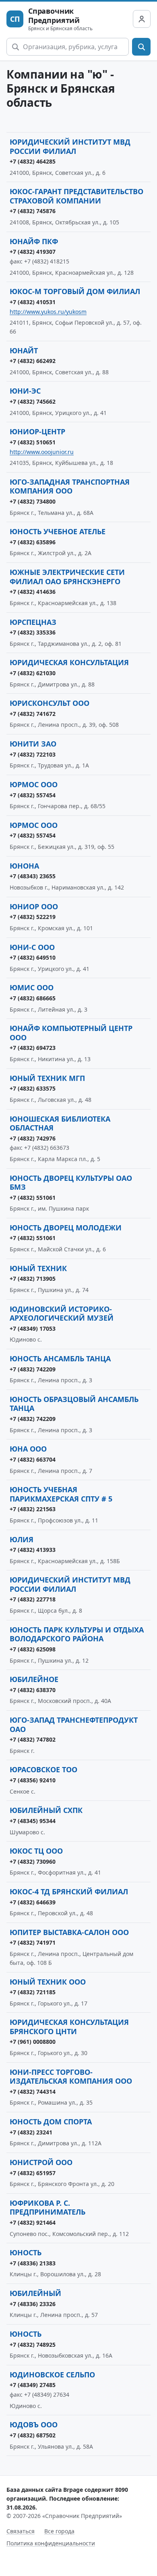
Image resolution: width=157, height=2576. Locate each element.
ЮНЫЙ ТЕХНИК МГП (47, 1078)
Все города (59, 2531)
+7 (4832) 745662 (33, 401)
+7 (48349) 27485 (33, 2385)
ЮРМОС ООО (34, 784)
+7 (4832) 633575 (33, 1088)
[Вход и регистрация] (142, 19)
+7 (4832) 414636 (33, 592)
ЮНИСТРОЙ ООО (41, 2162)
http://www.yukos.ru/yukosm (48, 312)
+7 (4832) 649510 (33, 957)
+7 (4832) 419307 (33, 252)
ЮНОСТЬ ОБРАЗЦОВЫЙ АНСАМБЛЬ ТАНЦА (74, 1404)
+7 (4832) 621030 (33, 673)
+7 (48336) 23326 (33, 2304)
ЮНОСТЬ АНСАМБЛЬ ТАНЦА (60, 1359)
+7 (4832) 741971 (33, 1942)
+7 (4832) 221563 (33, 1509)
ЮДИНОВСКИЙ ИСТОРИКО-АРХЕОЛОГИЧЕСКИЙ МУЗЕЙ (62, 1314)
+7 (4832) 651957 (33, 2173)
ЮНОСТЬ (26, 2252)
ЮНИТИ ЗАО (33, 744)
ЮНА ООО (28, 1449)
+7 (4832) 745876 (33, 211)
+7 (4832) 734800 (33, 501)
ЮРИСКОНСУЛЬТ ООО (50, 703)
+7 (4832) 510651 (33, 442)
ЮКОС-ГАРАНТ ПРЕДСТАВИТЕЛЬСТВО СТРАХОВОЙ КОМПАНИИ (76, 196)
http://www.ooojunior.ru (42, 452)
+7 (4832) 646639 (33, 1902)
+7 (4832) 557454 (33, 795)
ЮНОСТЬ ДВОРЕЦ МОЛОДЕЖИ (66, 1228)
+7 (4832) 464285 (33, 161)
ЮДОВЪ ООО (34, 2425)
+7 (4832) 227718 (33, 1599)
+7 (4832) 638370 (33, 1690)
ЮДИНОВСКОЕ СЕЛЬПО (52, 2375)
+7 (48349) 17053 (33, 1328)
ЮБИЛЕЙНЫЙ (35, 2293)
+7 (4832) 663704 (33, 1459)
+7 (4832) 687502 (33, 2435)
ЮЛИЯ (22, 1539)
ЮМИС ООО (32, 987)
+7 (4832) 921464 (33, 2222)
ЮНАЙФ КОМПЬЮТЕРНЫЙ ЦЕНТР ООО (71, 1033)
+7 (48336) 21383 (33, 2263)
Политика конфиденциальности (51, 2543)
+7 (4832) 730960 (33, 1861)
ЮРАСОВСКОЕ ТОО (43, 1769)
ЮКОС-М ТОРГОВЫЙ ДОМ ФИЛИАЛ (75, 291)
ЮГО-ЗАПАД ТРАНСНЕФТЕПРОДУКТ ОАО (74, 1725)
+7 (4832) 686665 (33, 998)
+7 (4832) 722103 (33, 754)
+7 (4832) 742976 (33, 1138)
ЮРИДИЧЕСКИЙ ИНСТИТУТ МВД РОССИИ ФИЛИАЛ (70, 146)
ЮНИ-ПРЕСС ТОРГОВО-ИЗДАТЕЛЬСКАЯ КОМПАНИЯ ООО (71, 2077)
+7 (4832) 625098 (33, 1649)
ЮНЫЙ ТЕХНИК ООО (48, 1982)
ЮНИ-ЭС (25, 391)
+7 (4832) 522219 (33, 917)
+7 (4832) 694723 (33, 1048)
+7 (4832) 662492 (33, 361)
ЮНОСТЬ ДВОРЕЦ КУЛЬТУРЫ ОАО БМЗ (71, 1183)
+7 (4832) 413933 (33, 1550)
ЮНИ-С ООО (32, 947)
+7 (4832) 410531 (33, 302)
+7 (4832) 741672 (33, 714)
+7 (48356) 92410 (33, 1780)
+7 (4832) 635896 (33, 542)
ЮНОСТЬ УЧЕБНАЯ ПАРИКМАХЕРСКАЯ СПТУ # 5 (61, 1494)
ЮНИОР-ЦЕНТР (37, 431)
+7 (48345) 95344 (33, 1821)
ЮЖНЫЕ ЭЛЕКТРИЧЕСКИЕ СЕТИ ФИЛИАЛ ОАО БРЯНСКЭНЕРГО (67, 577)
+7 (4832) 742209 (33, 1369)
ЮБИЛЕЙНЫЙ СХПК (46, 1810)
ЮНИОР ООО (34, 906)
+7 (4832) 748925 (33, 2345)
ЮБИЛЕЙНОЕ (34, 1679)
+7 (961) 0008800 (33, 2042)
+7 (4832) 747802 (33, 1739)
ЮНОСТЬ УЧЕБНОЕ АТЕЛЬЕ (58, 531)
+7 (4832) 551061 (33, 1198)
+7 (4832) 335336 (33, 632)
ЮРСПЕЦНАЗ (33, 622)
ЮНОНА (24, 866)
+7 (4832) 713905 (33, 1279)
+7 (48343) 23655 (33, 876)
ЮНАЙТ (24, 351)
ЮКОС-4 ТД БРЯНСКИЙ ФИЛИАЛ (69, 1892)
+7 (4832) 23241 (31, 2132)
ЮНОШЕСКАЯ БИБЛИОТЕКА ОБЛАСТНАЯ (60, 1123)
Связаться (21, 2531)
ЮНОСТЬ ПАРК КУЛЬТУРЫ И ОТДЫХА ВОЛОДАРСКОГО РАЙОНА (77, 1634)
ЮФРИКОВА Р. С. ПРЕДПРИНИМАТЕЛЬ (48, 2208)
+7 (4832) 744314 (33, 2092)
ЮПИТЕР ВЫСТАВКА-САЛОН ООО (69, 1932)
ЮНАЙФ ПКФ (34, 241)
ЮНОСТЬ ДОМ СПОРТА (51, 2122)
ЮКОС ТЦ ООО (36, 1851)
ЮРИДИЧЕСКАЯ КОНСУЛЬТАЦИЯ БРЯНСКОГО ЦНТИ (69, 2027)
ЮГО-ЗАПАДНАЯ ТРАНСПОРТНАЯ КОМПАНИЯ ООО (70, 486)
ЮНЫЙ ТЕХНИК (38, 1268)
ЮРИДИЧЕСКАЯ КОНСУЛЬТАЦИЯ (69, 662)
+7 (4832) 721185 (33, 1992)
